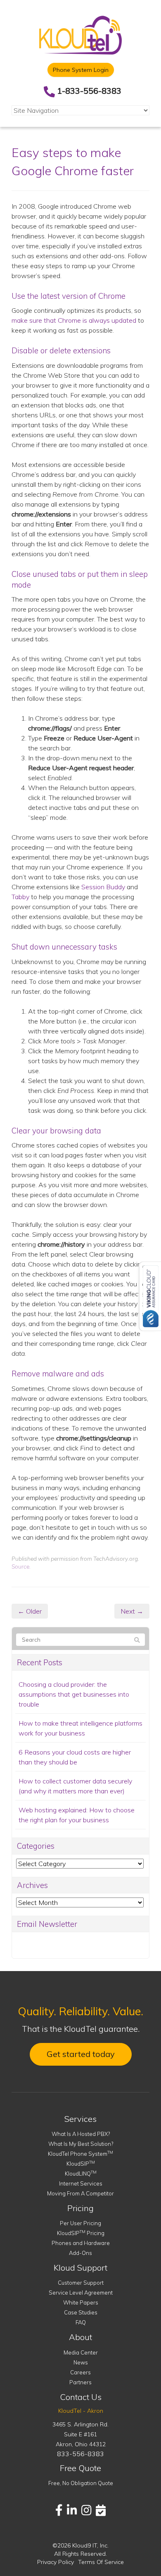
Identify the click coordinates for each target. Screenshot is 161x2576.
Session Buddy (103, 887)
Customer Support (81, 2283)
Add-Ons (80, 2253)
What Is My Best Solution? (81, 2144)
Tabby (20, 897)
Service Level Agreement (81, 2293)
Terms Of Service (101, 2562)
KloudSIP (81, 2164)
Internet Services (81, 2183)
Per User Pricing (80, 2223)
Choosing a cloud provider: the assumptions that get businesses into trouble (74, 1694)
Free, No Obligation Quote (81, 2483)
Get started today (81, 2054)
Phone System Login (81, 70)
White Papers (81, 2302)
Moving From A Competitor (80, 2193)
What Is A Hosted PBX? (81, 2134)
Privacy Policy (56, 2562)
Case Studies (81, 2312)
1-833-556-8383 (89, 91)
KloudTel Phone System (80, 2154)
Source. (21, 1566)
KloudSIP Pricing (81, 2233)
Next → (132, 1611)
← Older (30, 1611)
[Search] (137, 1640)
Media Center (81, 2352)
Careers (80, 2372)
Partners (80, 2382)
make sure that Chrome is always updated (74, 320)
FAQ (81, 2322)
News (81, 2362)
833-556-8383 (80, 2454)
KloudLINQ (81, 2174)
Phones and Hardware (81, 2243)
